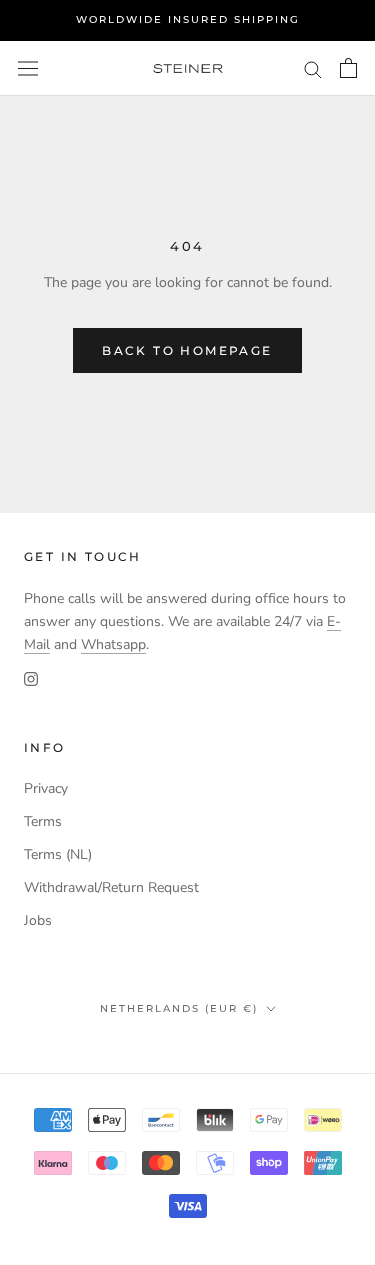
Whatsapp (113, 644)
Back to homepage (187, 350)
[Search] (313, 68)
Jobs (38, 920)
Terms (43, 821)
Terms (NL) (58, 854)
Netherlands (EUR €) (179, 1008)
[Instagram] (31, 678)
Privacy (46, 788)
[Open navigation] (28, 68)
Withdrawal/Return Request (111, 887)
